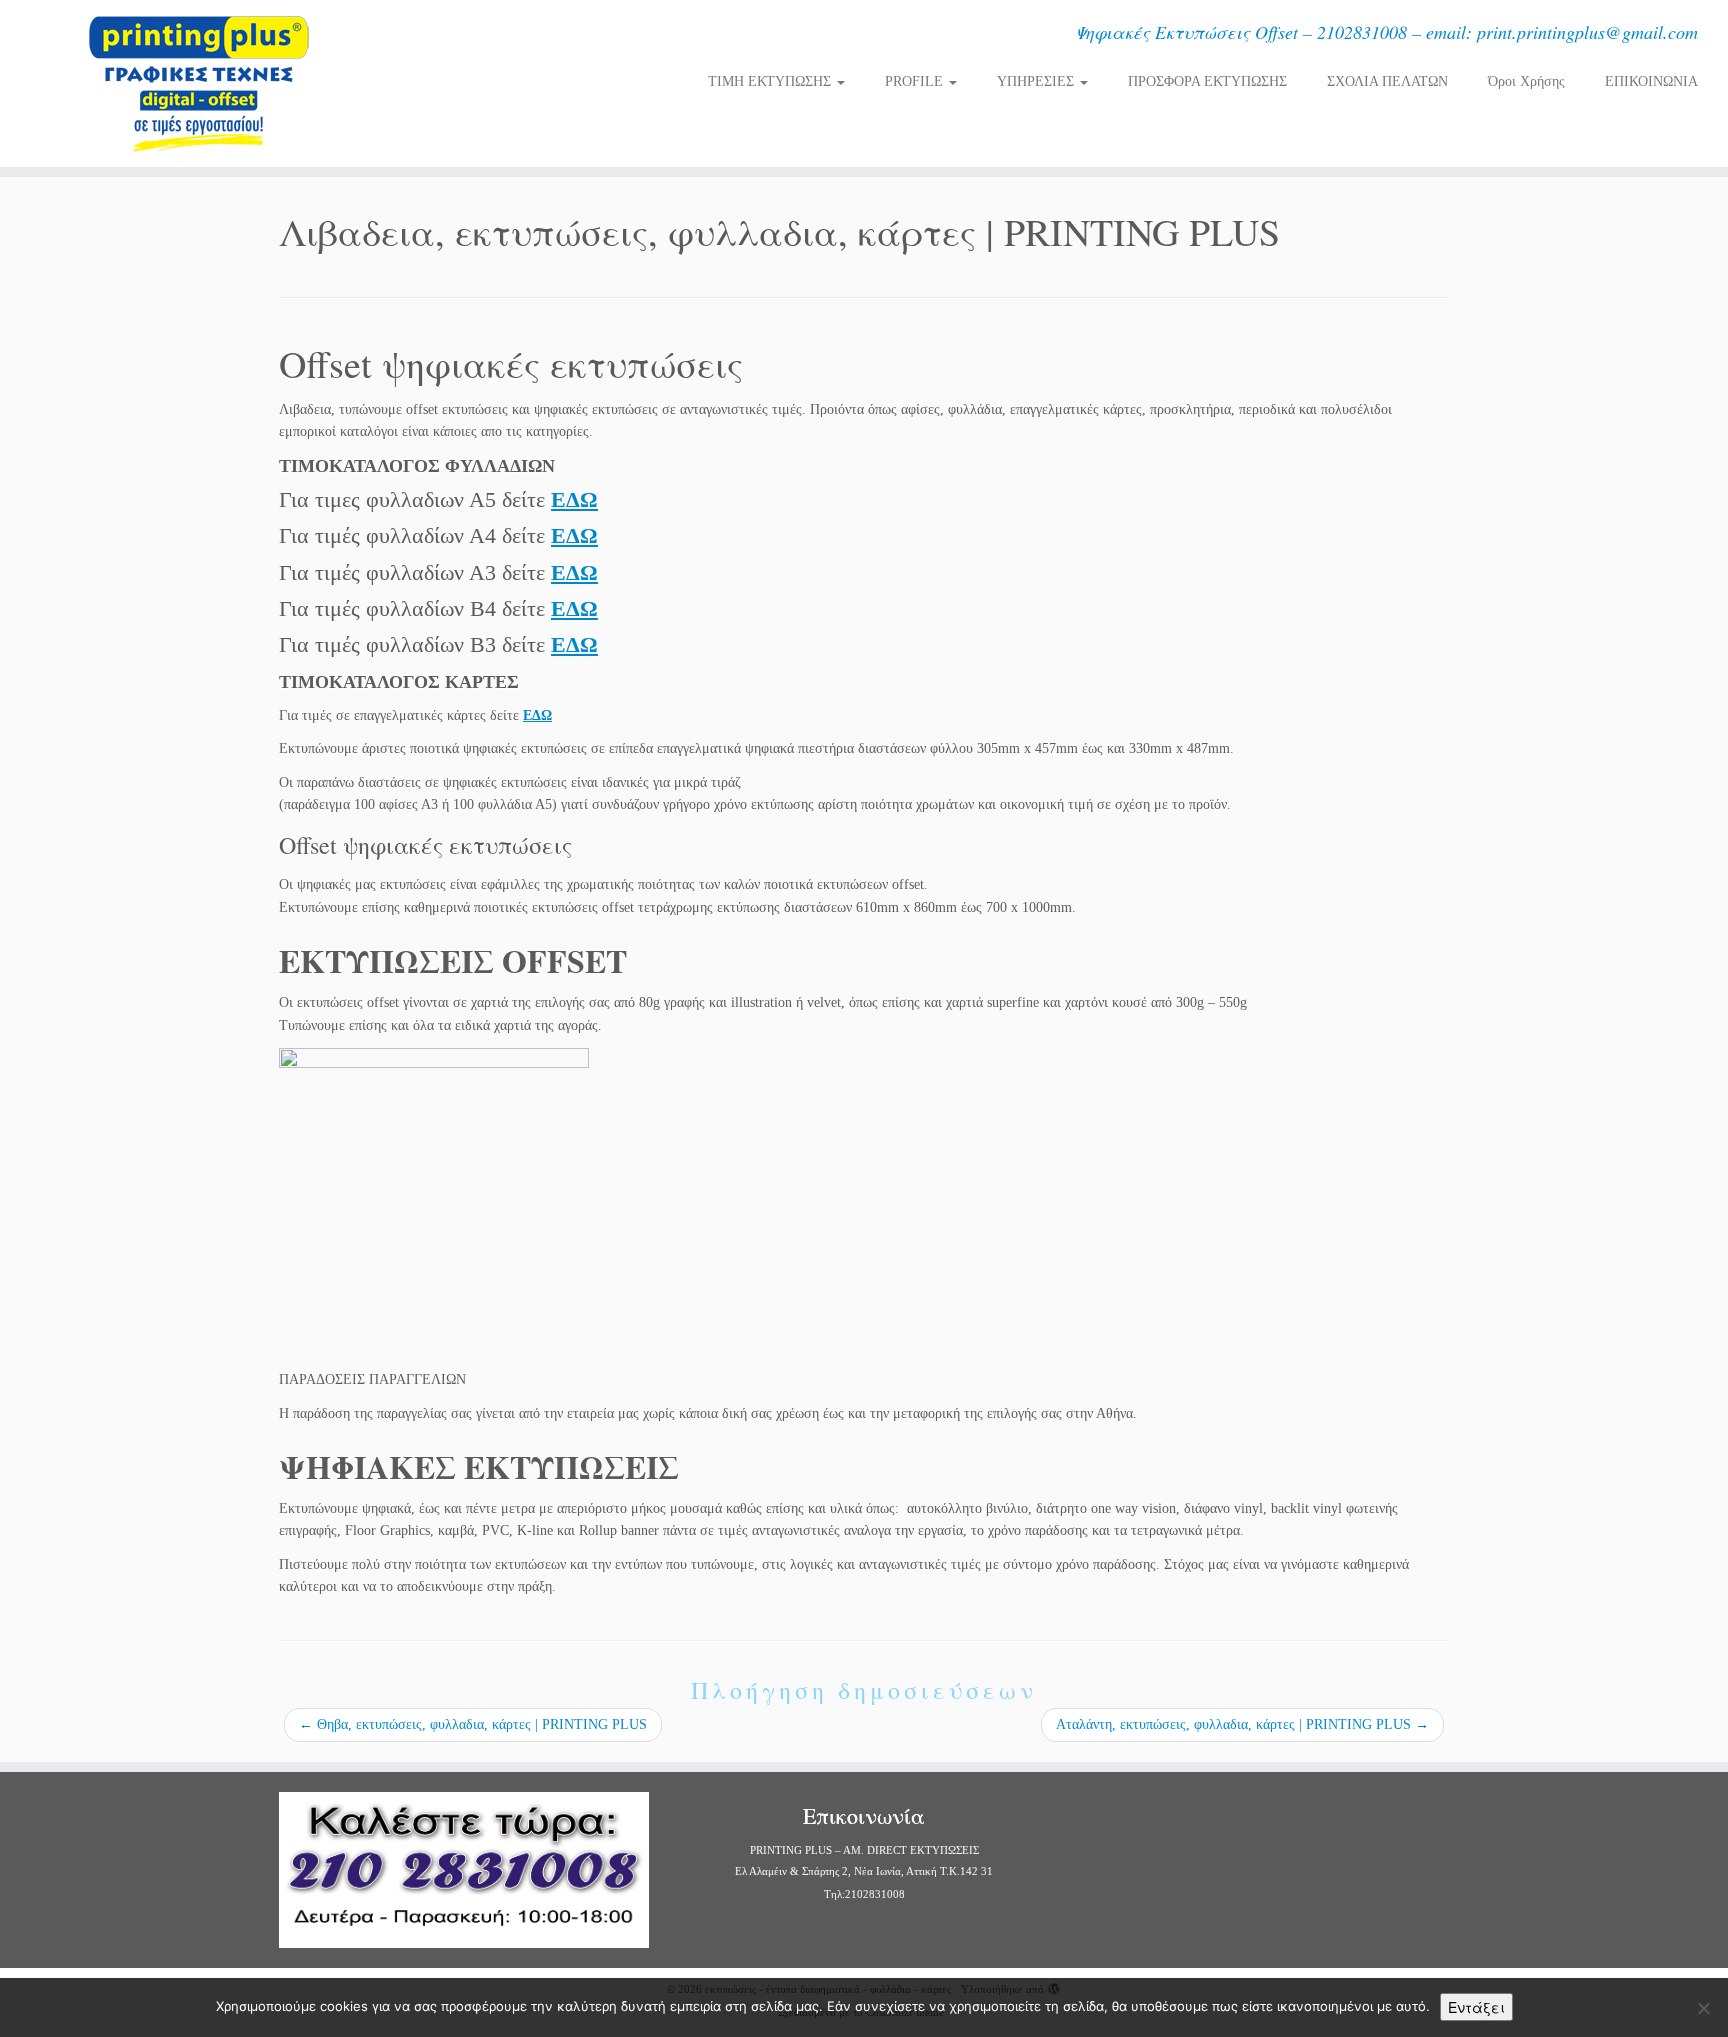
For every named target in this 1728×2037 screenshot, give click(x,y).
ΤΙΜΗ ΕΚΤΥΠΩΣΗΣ (771, 81)
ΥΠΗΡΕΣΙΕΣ (1037, 81)
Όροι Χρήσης (1526, 81)
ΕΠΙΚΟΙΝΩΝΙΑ (1651, 81)
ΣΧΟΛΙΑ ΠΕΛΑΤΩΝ (1387, 81)
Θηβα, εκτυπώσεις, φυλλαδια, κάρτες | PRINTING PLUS (473, 1724)
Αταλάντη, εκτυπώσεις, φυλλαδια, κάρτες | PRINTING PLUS (1242, 1724)
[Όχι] (1703, 2008)
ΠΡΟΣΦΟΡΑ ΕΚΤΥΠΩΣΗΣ (1207, 81)
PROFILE (916, 81)
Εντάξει (1476, 2007)
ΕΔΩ (574, 499)
